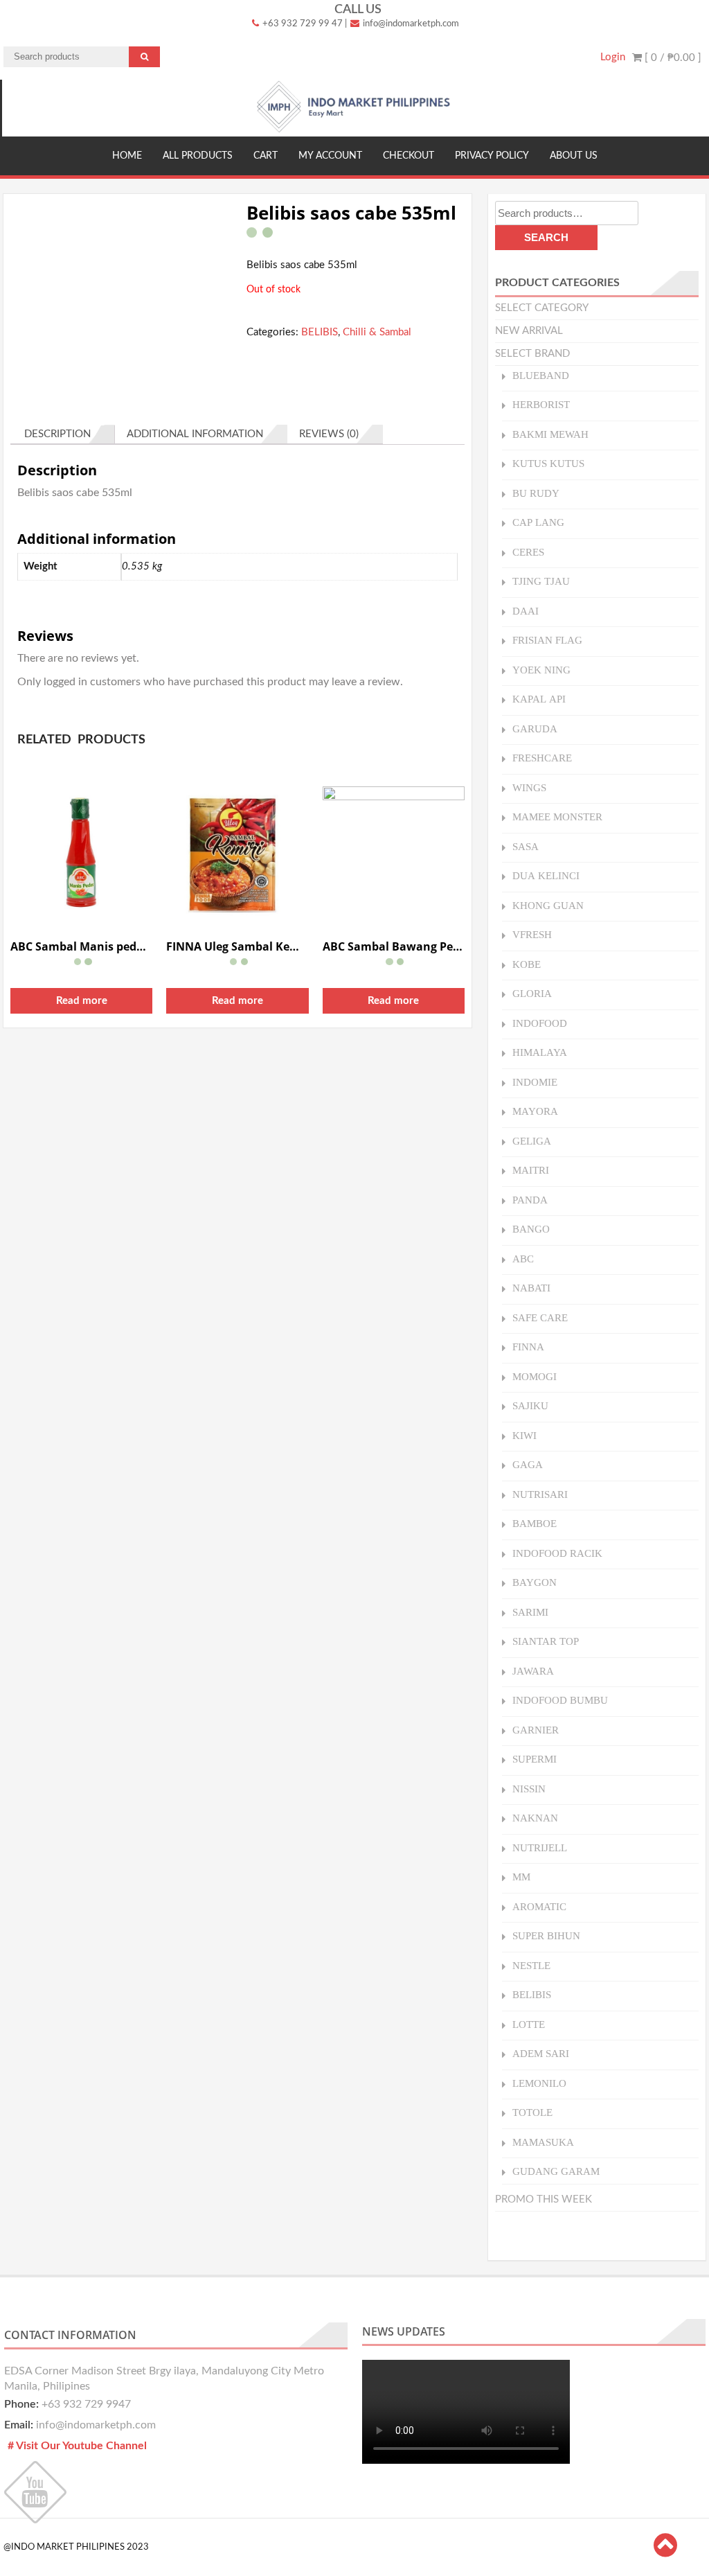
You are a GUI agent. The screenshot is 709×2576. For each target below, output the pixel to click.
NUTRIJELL (540, 1847)
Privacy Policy (492, 156)
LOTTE (529, 2024)
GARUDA (535, 729)
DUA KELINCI (546, 875)
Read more (82, 1001)
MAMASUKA (543, 2142)
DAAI (526, 611)
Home (127, 156)
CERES (528, 552)
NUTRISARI (540, 1494)
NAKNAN (535, 1818)
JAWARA (533, 1671)
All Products (198, 156)
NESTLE (531, 1965)
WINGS (529, 787)
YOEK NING (541, 670)
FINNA (528, 1347)
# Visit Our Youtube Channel (77, 2446)
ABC (523, 1259)
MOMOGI (535, 1376)
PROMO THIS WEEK (544, 2199)
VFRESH (532, 934)
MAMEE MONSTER (557, 817)
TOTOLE (532, 2112)
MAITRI (531, 1170)
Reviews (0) (329, 434)
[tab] (63, 434)
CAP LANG (538, 522)
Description (57, 434)
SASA (526, 846)
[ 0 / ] (672, 58)
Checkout (409, 156)
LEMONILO (539, 2083)
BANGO (531, 1229)
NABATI (531, 1288)
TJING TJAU (541, 581)
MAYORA (535, 1111)
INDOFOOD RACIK (557, 1553)
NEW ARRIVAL (529, 331)
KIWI (524, 1435)
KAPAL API (539, 699)
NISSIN (529, 1789)
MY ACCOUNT (330, 156)
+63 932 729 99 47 (302, 24)
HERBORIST (541, 404)
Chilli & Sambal (377, 332)
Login (613, 57)
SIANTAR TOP (546, 1641)
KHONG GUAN (548, 905)
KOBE (527, 964)
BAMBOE (535, 1523)
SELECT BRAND (532, 354)
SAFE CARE (540, 1317)
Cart (266, 156)
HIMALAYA (540, 1052)
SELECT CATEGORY (542, 308)
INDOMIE (535, 1082)
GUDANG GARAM (556, 2171)
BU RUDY (536, 493)
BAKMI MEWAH (550, 434)
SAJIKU (530, 1405)
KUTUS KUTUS (548, 463)
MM (521, 1877)
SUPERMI (535, 1759)
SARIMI (530, 1612)
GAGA (528, 1464)
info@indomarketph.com (410, 24)
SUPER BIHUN (546, 1935)
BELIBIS (320, 332)
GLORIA (532, 993)
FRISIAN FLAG (547, 640)
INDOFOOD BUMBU (560, 1700)
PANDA (530, 1200)
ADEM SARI (541, 2053)
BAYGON (535, 1582)
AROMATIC (539, 1906)
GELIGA (532, 1141)
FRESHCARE (542, 758)
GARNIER (536, 1730)
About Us (574, 156)
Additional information (195, 434)
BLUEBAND (541, 375)
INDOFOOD (540, 1023)
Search (546, 237)
